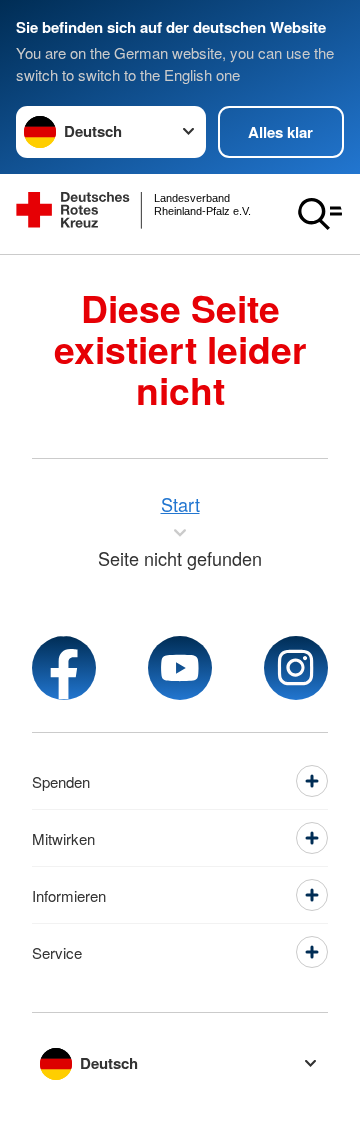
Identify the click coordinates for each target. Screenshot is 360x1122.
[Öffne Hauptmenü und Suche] (320, 214)
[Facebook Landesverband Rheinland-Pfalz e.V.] (64, 668)
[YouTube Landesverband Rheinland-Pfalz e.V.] (180, 668)
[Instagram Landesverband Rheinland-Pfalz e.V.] (296, 668)
